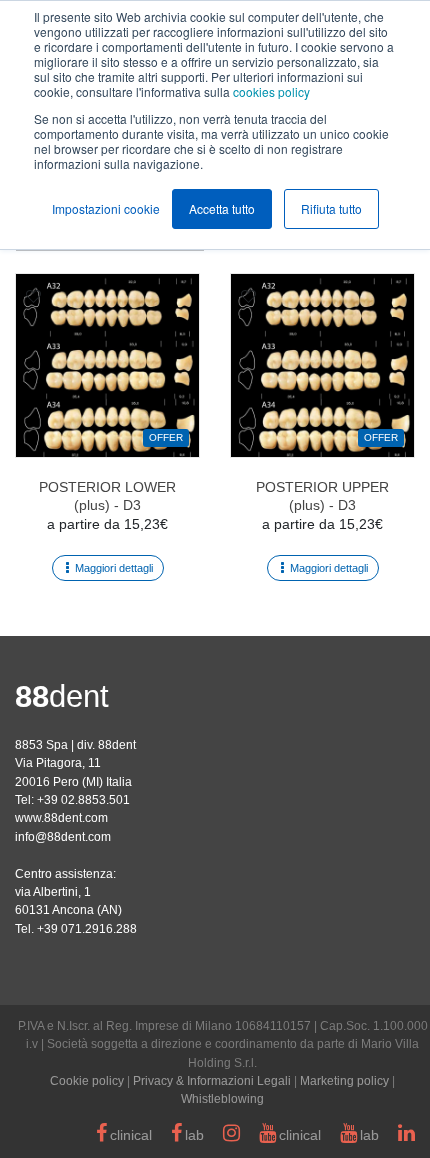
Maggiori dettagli (114, 568)
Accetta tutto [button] (222, 208)
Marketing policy (344, 1081)
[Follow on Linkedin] (406, 1136)
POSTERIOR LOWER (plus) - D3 (107, 496)
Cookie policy (87, 1081)
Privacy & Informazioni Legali (212, 1081)
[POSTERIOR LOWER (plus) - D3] (107, 365)
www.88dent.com (61, 818)
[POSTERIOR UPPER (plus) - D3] (322, 365)
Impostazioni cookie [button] (106, 208)
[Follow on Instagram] (231, 1136)
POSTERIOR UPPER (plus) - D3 (322, 496)
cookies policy (271, 91)
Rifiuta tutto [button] (331, 208)
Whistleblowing (222, 1099)
